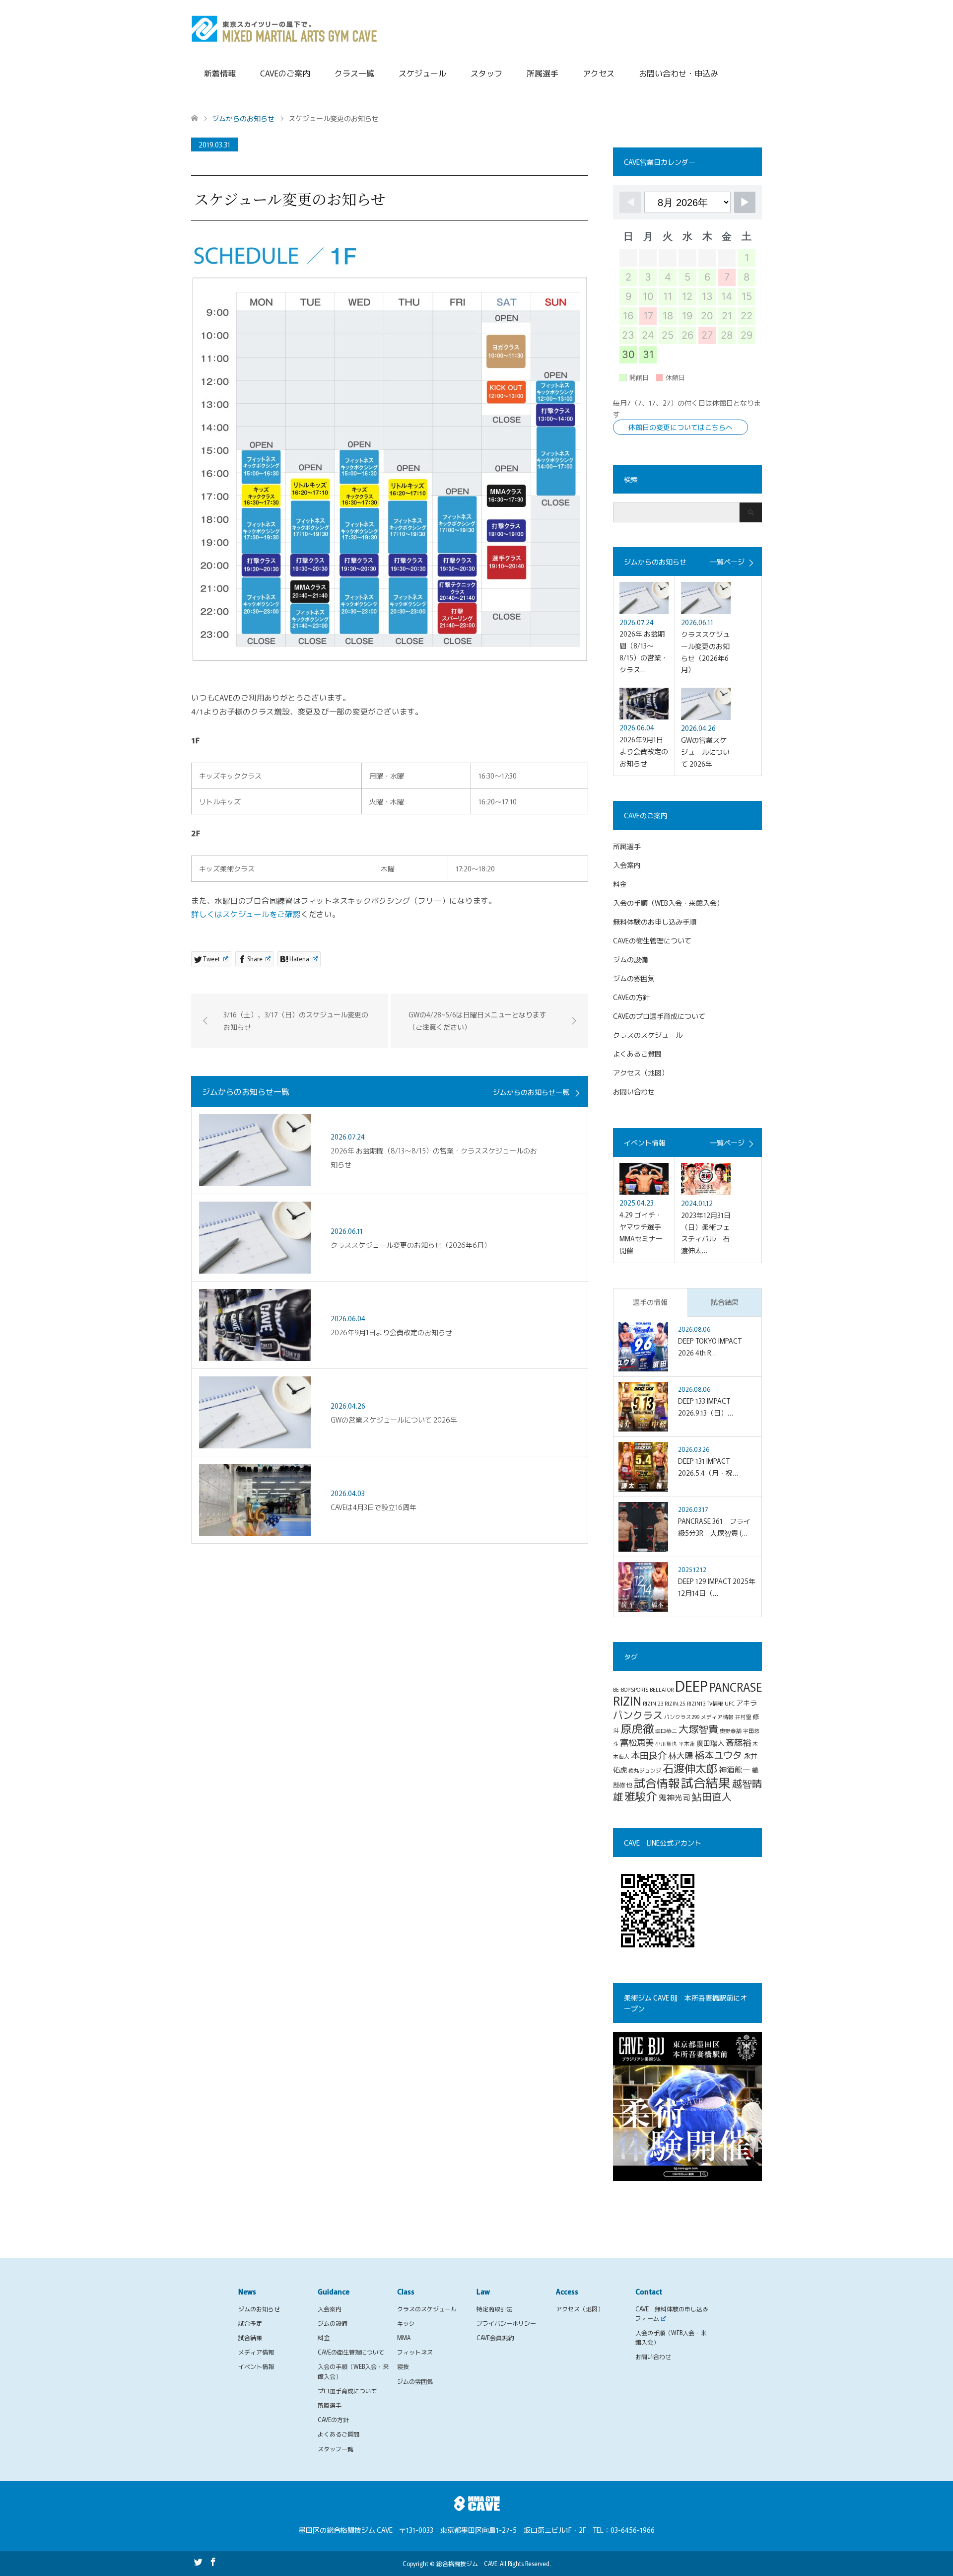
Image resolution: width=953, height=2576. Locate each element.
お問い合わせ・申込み (679, 73)
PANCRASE (736, 1687)
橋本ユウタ (718, 1755)
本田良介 (649, 1755)
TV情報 (715, 1703)
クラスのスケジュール (648, 1035)
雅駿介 (641, 1796)
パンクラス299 (682, 1717)
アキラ (747, 1702)
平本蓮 (687, 1744)
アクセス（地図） (641, 1073)
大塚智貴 (698, 1729)
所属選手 (543, 73)
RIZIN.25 (675, 1703)
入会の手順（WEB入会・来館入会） (668, 903)
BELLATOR (662, 1689)
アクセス (599, 73)
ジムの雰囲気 (634, 978)
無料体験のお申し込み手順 (655, 922)
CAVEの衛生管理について (652, 940)
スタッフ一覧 (336, 2449)
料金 (620, 884)
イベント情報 (256, 2366)
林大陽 (681, 1755)
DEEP (691, 1685)
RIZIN (627, 1700)
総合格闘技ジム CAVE (467, 2563)
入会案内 (627, 865)
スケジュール (422, 73)
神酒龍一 (735, 1769)
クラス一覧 (354, 73)
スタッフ (486, 73)
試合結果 (725, 1302)
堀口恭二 (666, 1731)
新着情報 (220, 73)
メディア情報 (717, 1717)
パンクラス (638, 1715)
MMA (404, 2337)
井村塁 (743, 1717)
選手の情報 (650, 1302)
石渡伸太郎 (690, 1768)
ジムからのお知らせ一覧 (531, 1092)
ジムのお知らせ (259, 2309)
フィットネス (415, 2352)
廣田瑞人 (710, 1743)
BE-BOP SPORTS (631, 1689)
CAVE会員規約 (495, 2337)
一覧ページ (727, 562)
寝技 (403, 2366)
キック (406, 2323)
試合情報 (657, 1783)
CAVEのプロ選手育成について (659, 1016)
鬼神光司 (675, 1797)
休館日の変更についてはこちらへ (681, 427)
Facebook (213, 2561)
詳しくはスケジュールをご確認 (246, 914)
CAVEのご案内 (285, 73)
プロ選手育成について (347, 2391)
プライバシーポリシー (506, 2323)
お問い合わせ (634, 1091)
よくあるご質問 (637, 1054)
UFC (730, 1703)
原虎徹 (637, 1728)
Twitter (198, 2561)
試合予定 (250, 2323)
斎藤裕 (738, 1742)
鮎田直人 (712, 1796)
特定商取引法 (494, 2309)
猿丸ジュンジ (645, 1770)
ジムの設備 (630, 959)
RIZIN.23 (653, 1703)
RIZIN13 (696, 1703)
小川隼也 (666, 1744)
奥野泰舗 (731, 1731)
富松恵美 (637, 1742)
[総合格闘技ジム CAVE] (284, 27)
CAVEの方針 (631, 997)
